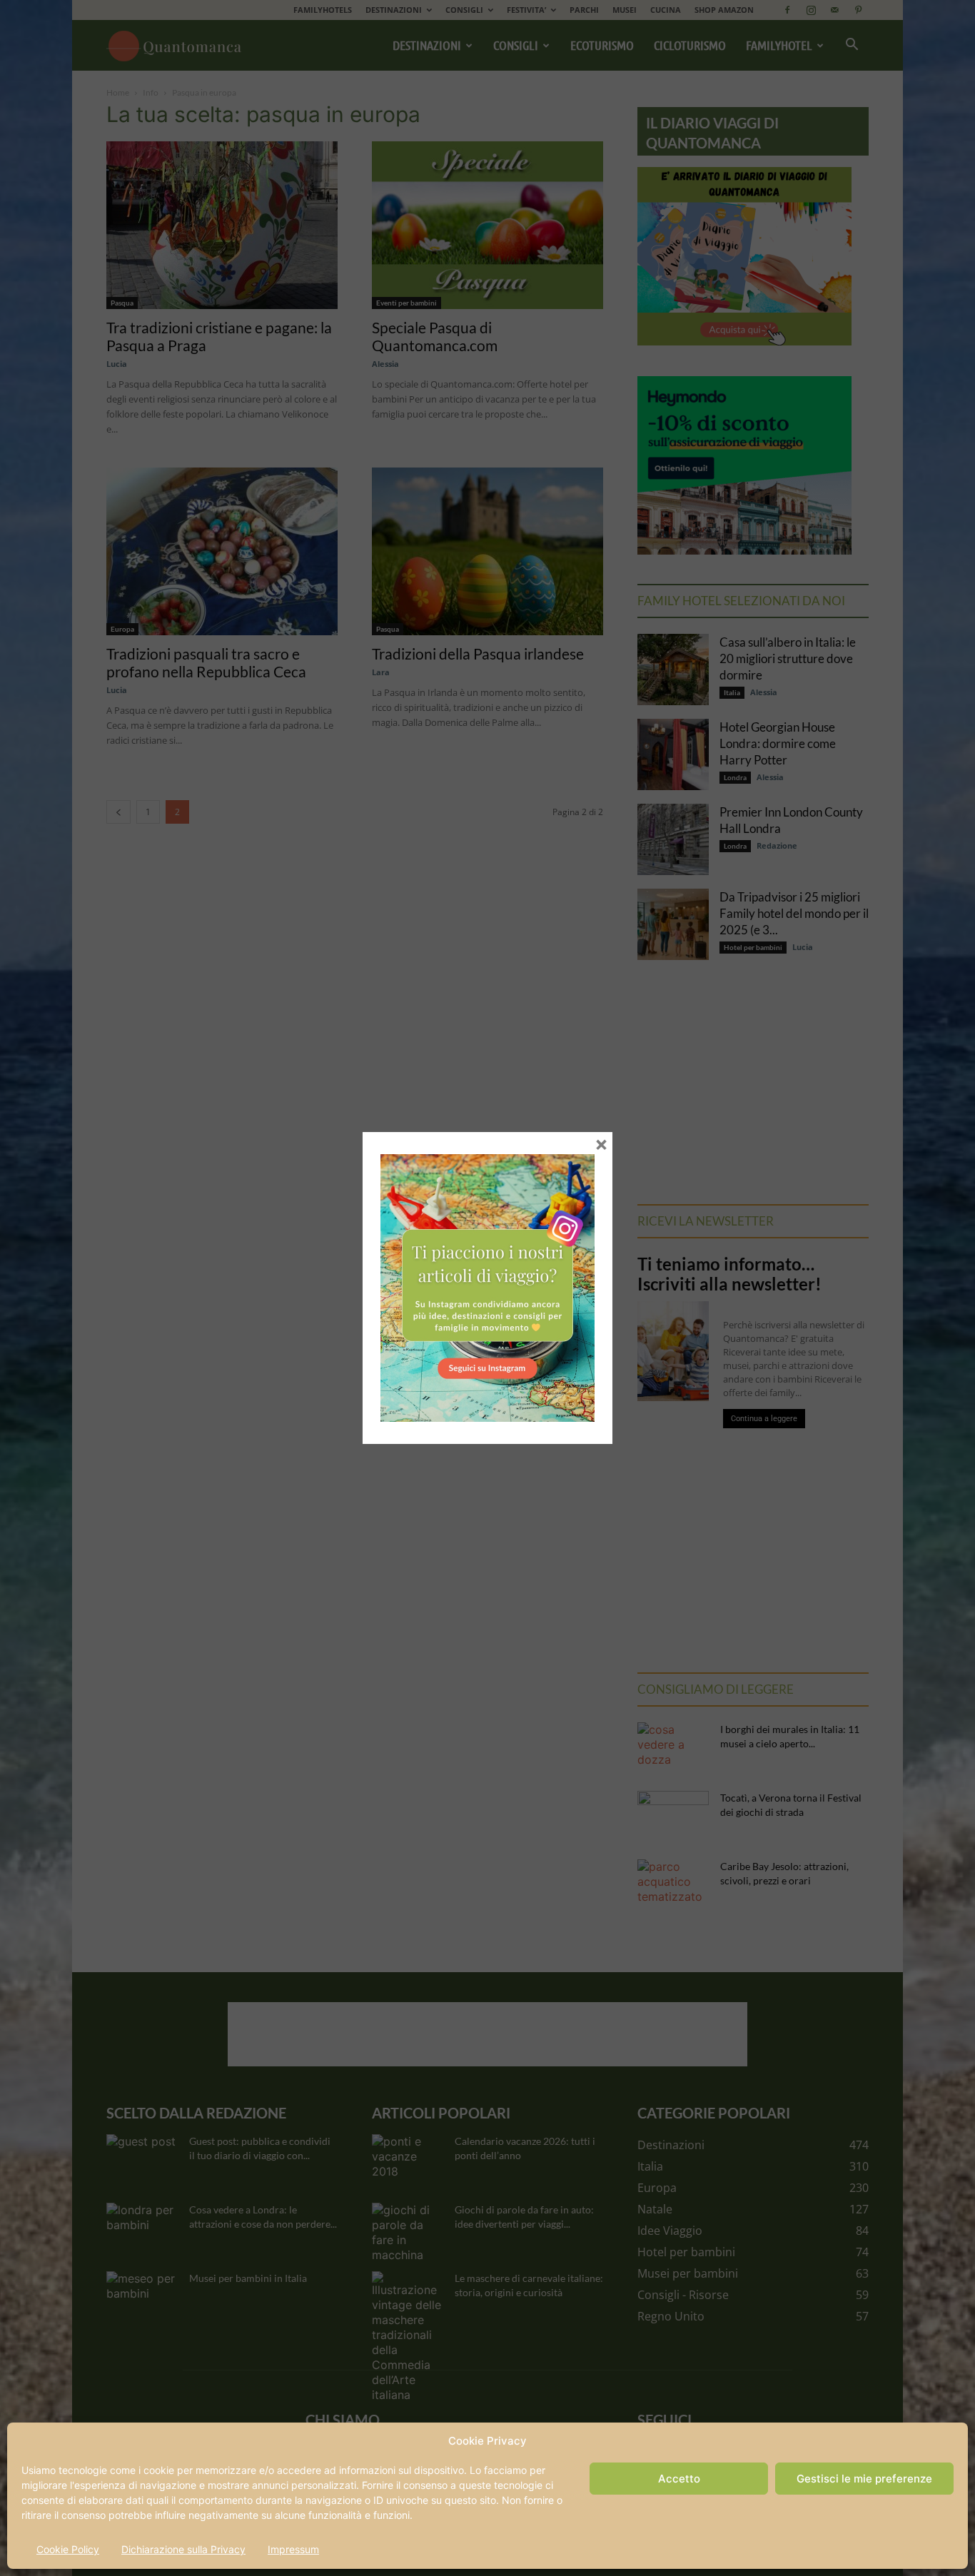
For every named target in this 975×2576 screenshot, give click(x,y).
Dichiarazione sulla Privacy (183, 2549)
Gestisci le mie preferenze (864, 2479)
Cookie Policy (68, 2549)
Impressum (293, 2549)
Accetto (679, 2479)
